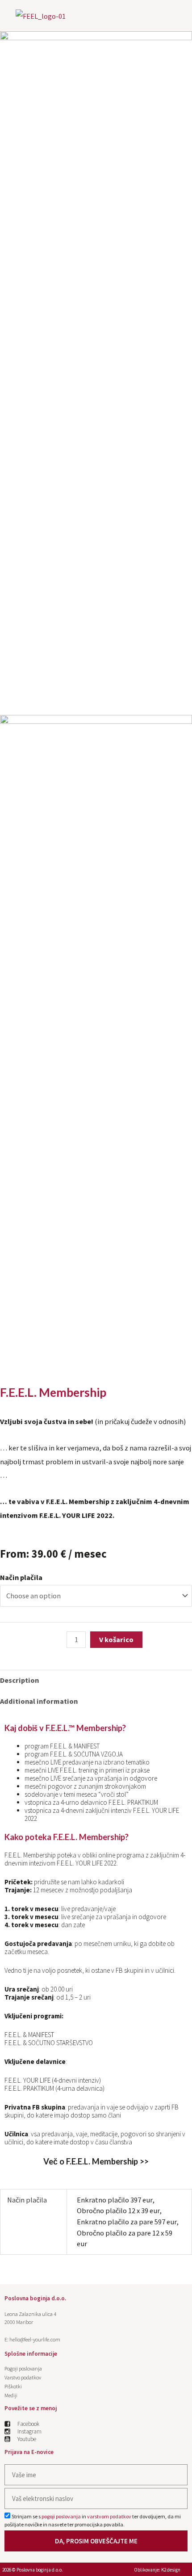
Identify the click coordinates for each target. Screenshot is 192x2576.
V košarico (116, 1639)
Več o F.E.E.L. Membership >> (96, 2161)
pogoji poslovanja (61, 2516)
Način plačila (21, 1577)
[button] (176, 13)
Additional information (39, 1701)
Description (19, 1680)
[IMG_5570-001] (96, 126)
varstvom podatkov (109, 2516)
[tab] (96, 1680)
